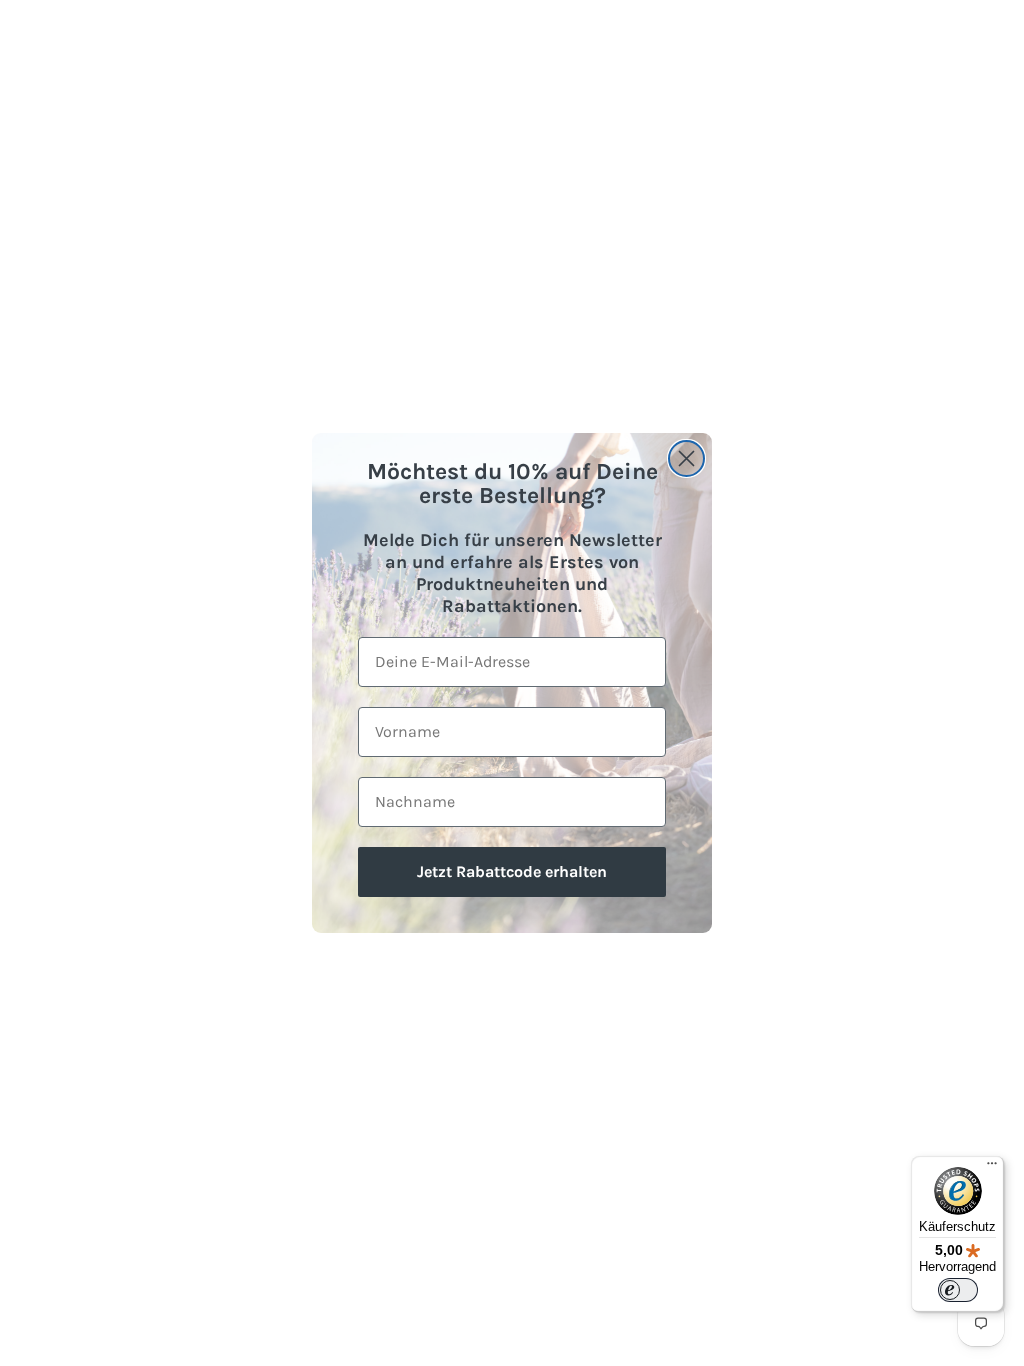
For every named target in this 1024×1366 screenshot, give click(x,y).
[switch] (958, 1290)
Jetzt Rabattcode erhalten (512, 871)
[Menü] (992, 1168)
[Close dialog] (686, 458)
